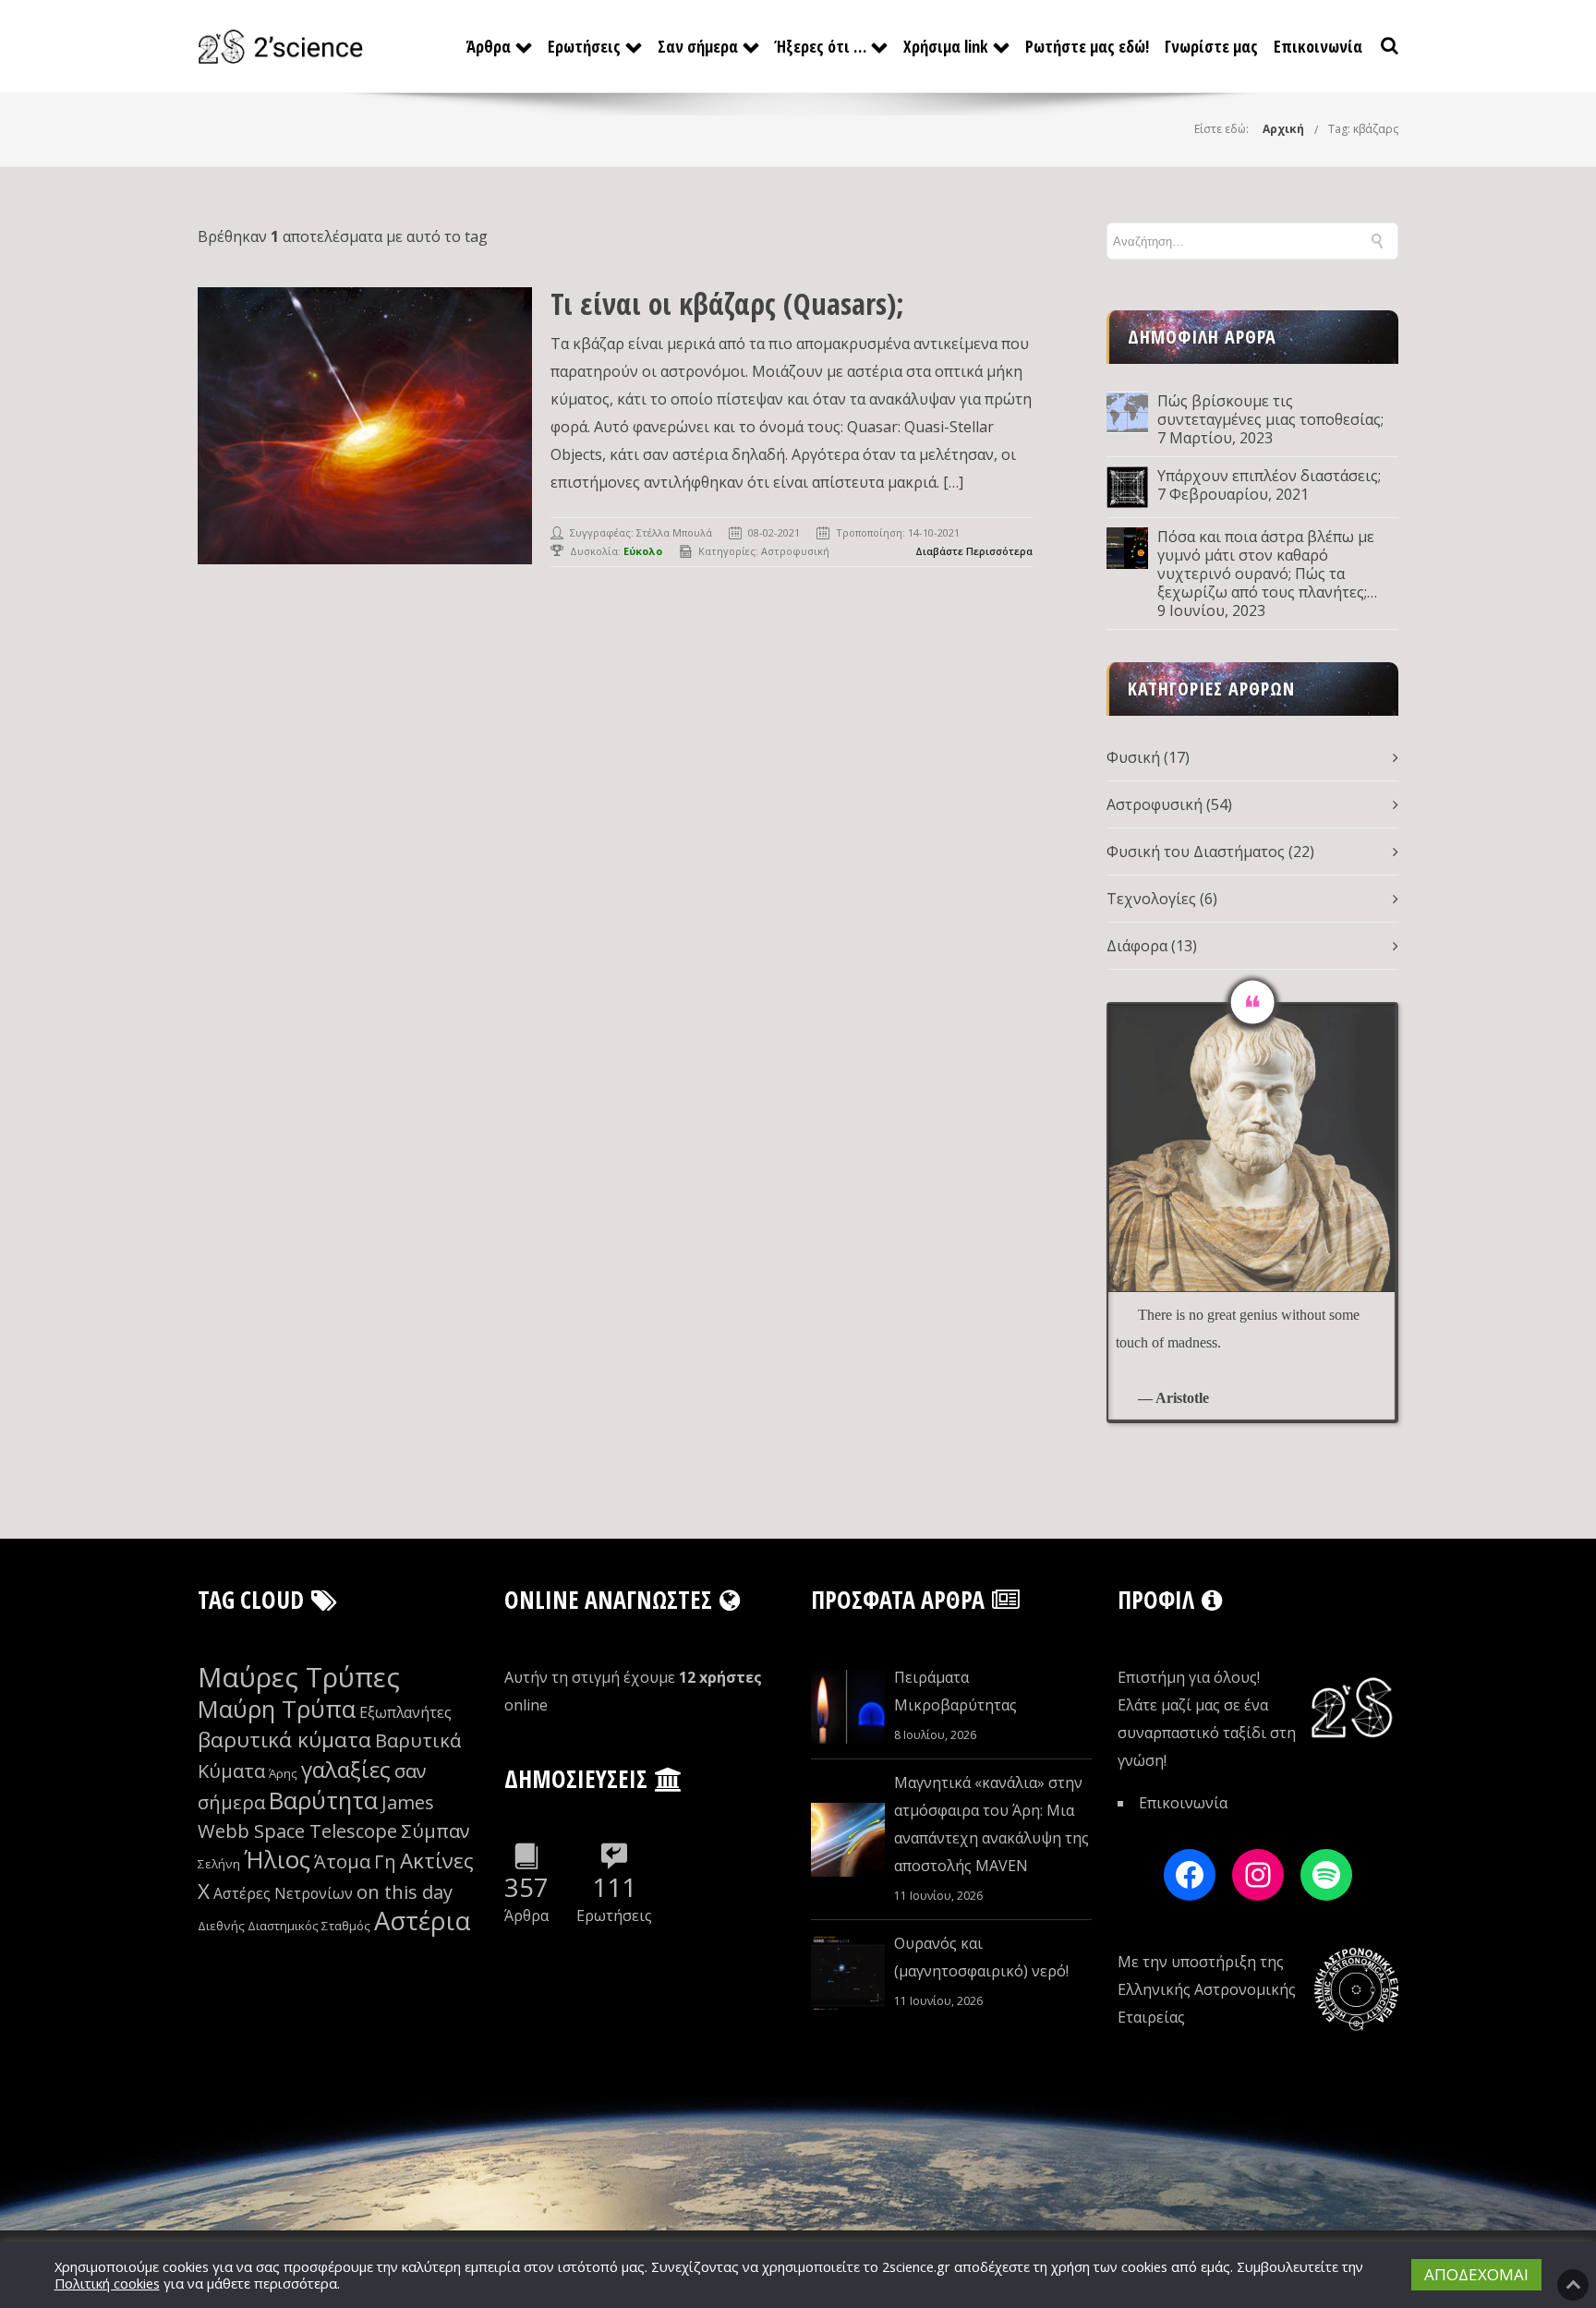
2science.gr (916, 2266)
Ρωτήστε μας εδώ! (1087, 46)
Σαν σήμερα (698, 46)
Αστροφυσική (795, 551)
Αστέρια (422, 1921)
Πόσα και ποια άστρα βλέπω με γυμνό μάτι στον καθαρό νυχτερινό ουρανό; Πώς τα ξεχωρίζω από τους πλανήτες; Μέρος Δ (1266, 564)
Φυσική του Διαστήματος (1196, 852)
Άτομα (342, 1861)
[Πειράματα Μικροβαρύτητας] (848, 1707)
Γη (385, 1861)
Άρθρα (489, 46)
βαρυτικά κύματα (284, 1740)
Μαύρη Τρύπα (277, 1709)
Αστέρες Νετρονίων (283, 1893)
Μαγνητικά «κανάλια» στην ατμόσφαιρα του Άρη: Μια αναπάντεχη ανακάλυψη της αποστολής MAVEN (991, 1824)
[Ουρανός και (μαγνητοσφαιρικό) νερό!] (848, 1973)
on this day (405, 1892)
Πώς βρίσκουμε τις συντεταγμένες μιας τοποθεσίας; (1270, 410)
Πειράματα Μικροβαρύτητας (955, 1691)
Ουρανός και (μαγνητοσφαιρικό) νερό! (981, 1957)
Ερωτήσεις (584, 46)
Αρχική (1283, 129)
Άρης (283, 1773)
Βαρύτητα (323, 1800)
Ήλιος (277, 1860)
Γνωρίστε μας (1211, 46)
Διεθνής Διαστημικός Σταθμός (284, 1926)
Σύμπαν (435, 1831)
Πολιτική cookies (107, 2283)
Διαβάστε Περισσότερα (974, 551)
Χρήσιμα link (946, 46)
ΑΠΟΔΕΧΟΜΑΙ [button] (1476, 2274)
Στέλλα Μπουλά (674, 532)
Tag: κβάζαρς (1363, 129)
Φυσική (1133, 757)
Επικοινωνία (1318, 46)
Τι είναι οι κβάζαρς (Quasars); (727, 303)
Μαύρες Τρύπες (299, 1677)
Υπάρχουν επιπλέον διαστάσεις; (1269, 476)
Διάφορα (1137, 946)
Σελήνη (219, 1864)
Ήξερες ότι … (821, 46)
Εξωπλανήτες (405, 1712)
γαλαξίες (346, 1769)
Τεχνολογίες (1151, 899)
